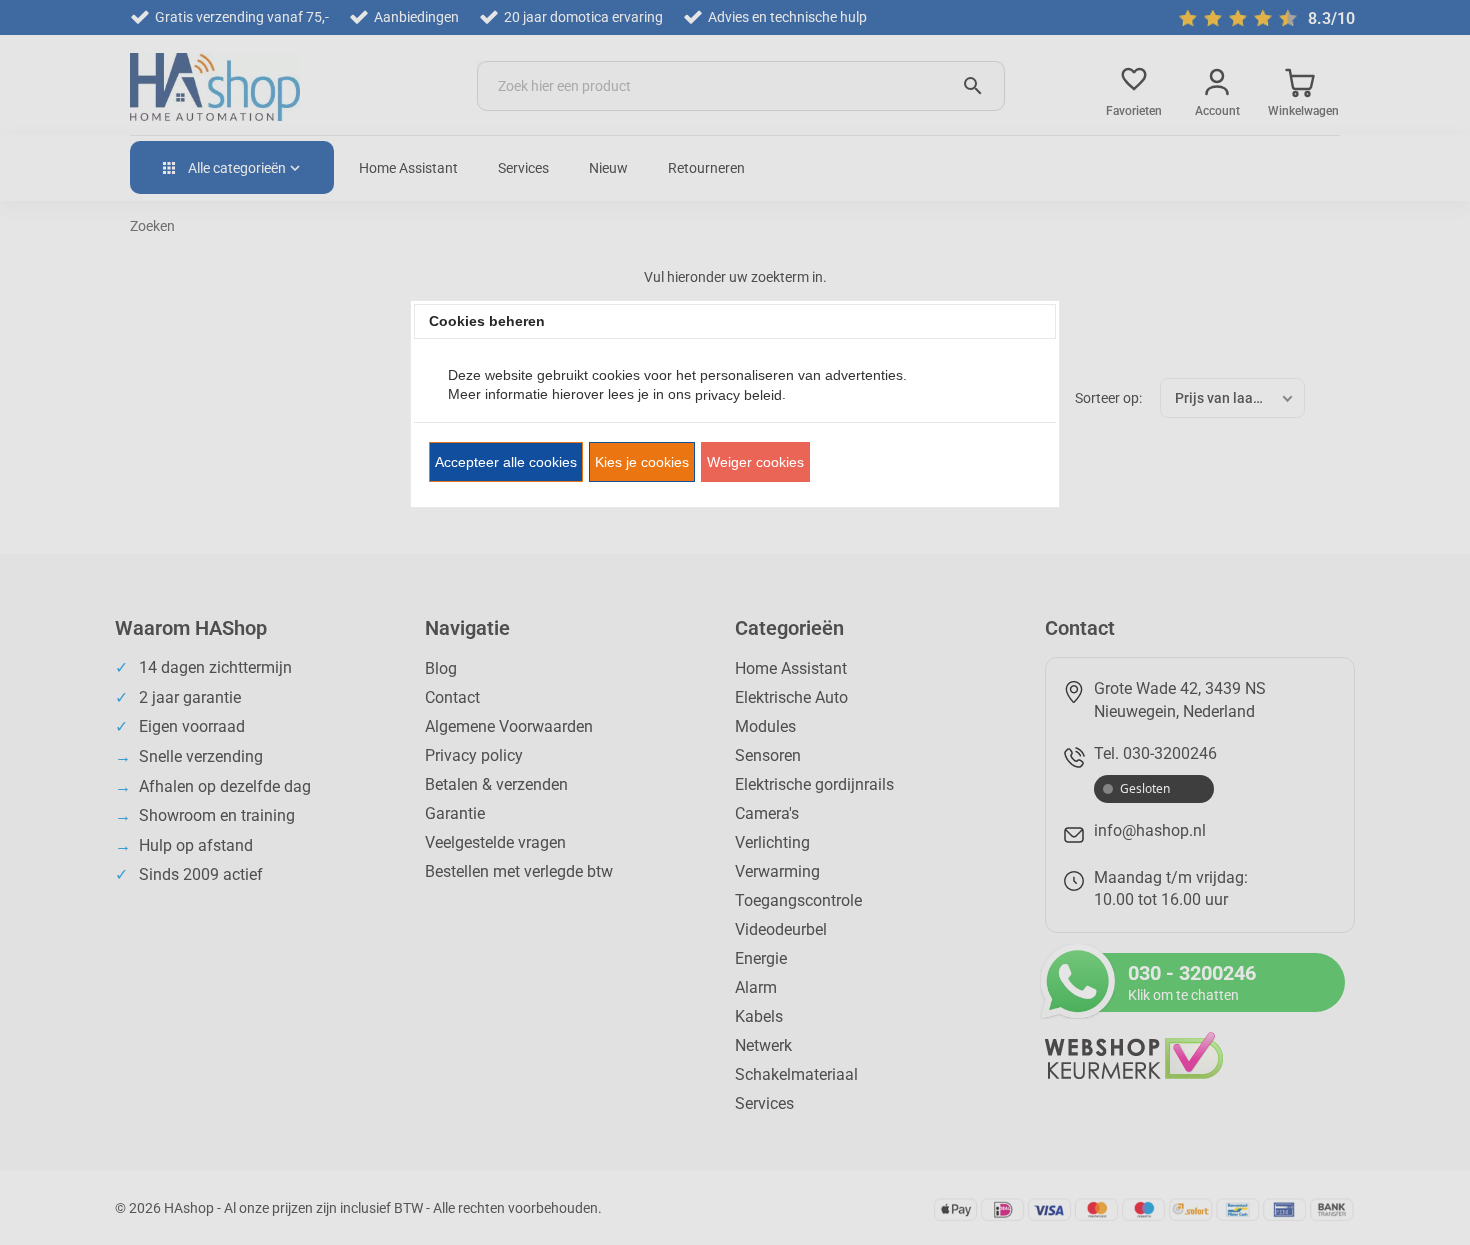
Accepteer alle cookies (506, 462)
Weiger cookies (755, 462)
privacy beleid (738, 395)
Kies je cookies (642, 462)
